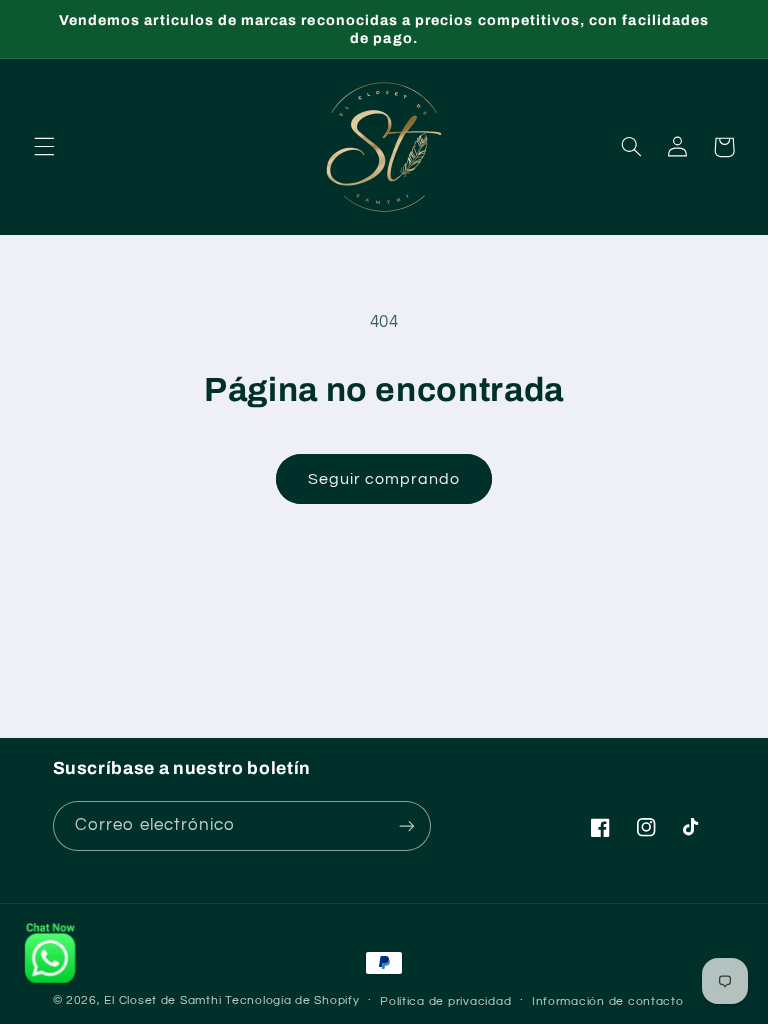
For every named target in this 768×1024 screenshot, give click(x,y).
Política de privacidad (445, 1001)
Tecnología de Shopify (292, 1000)
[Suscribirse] (406, 825)
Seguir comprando (384, 479)
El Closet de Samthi (162, 1000)
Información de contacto (608, 1001)
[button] (44, 147)
